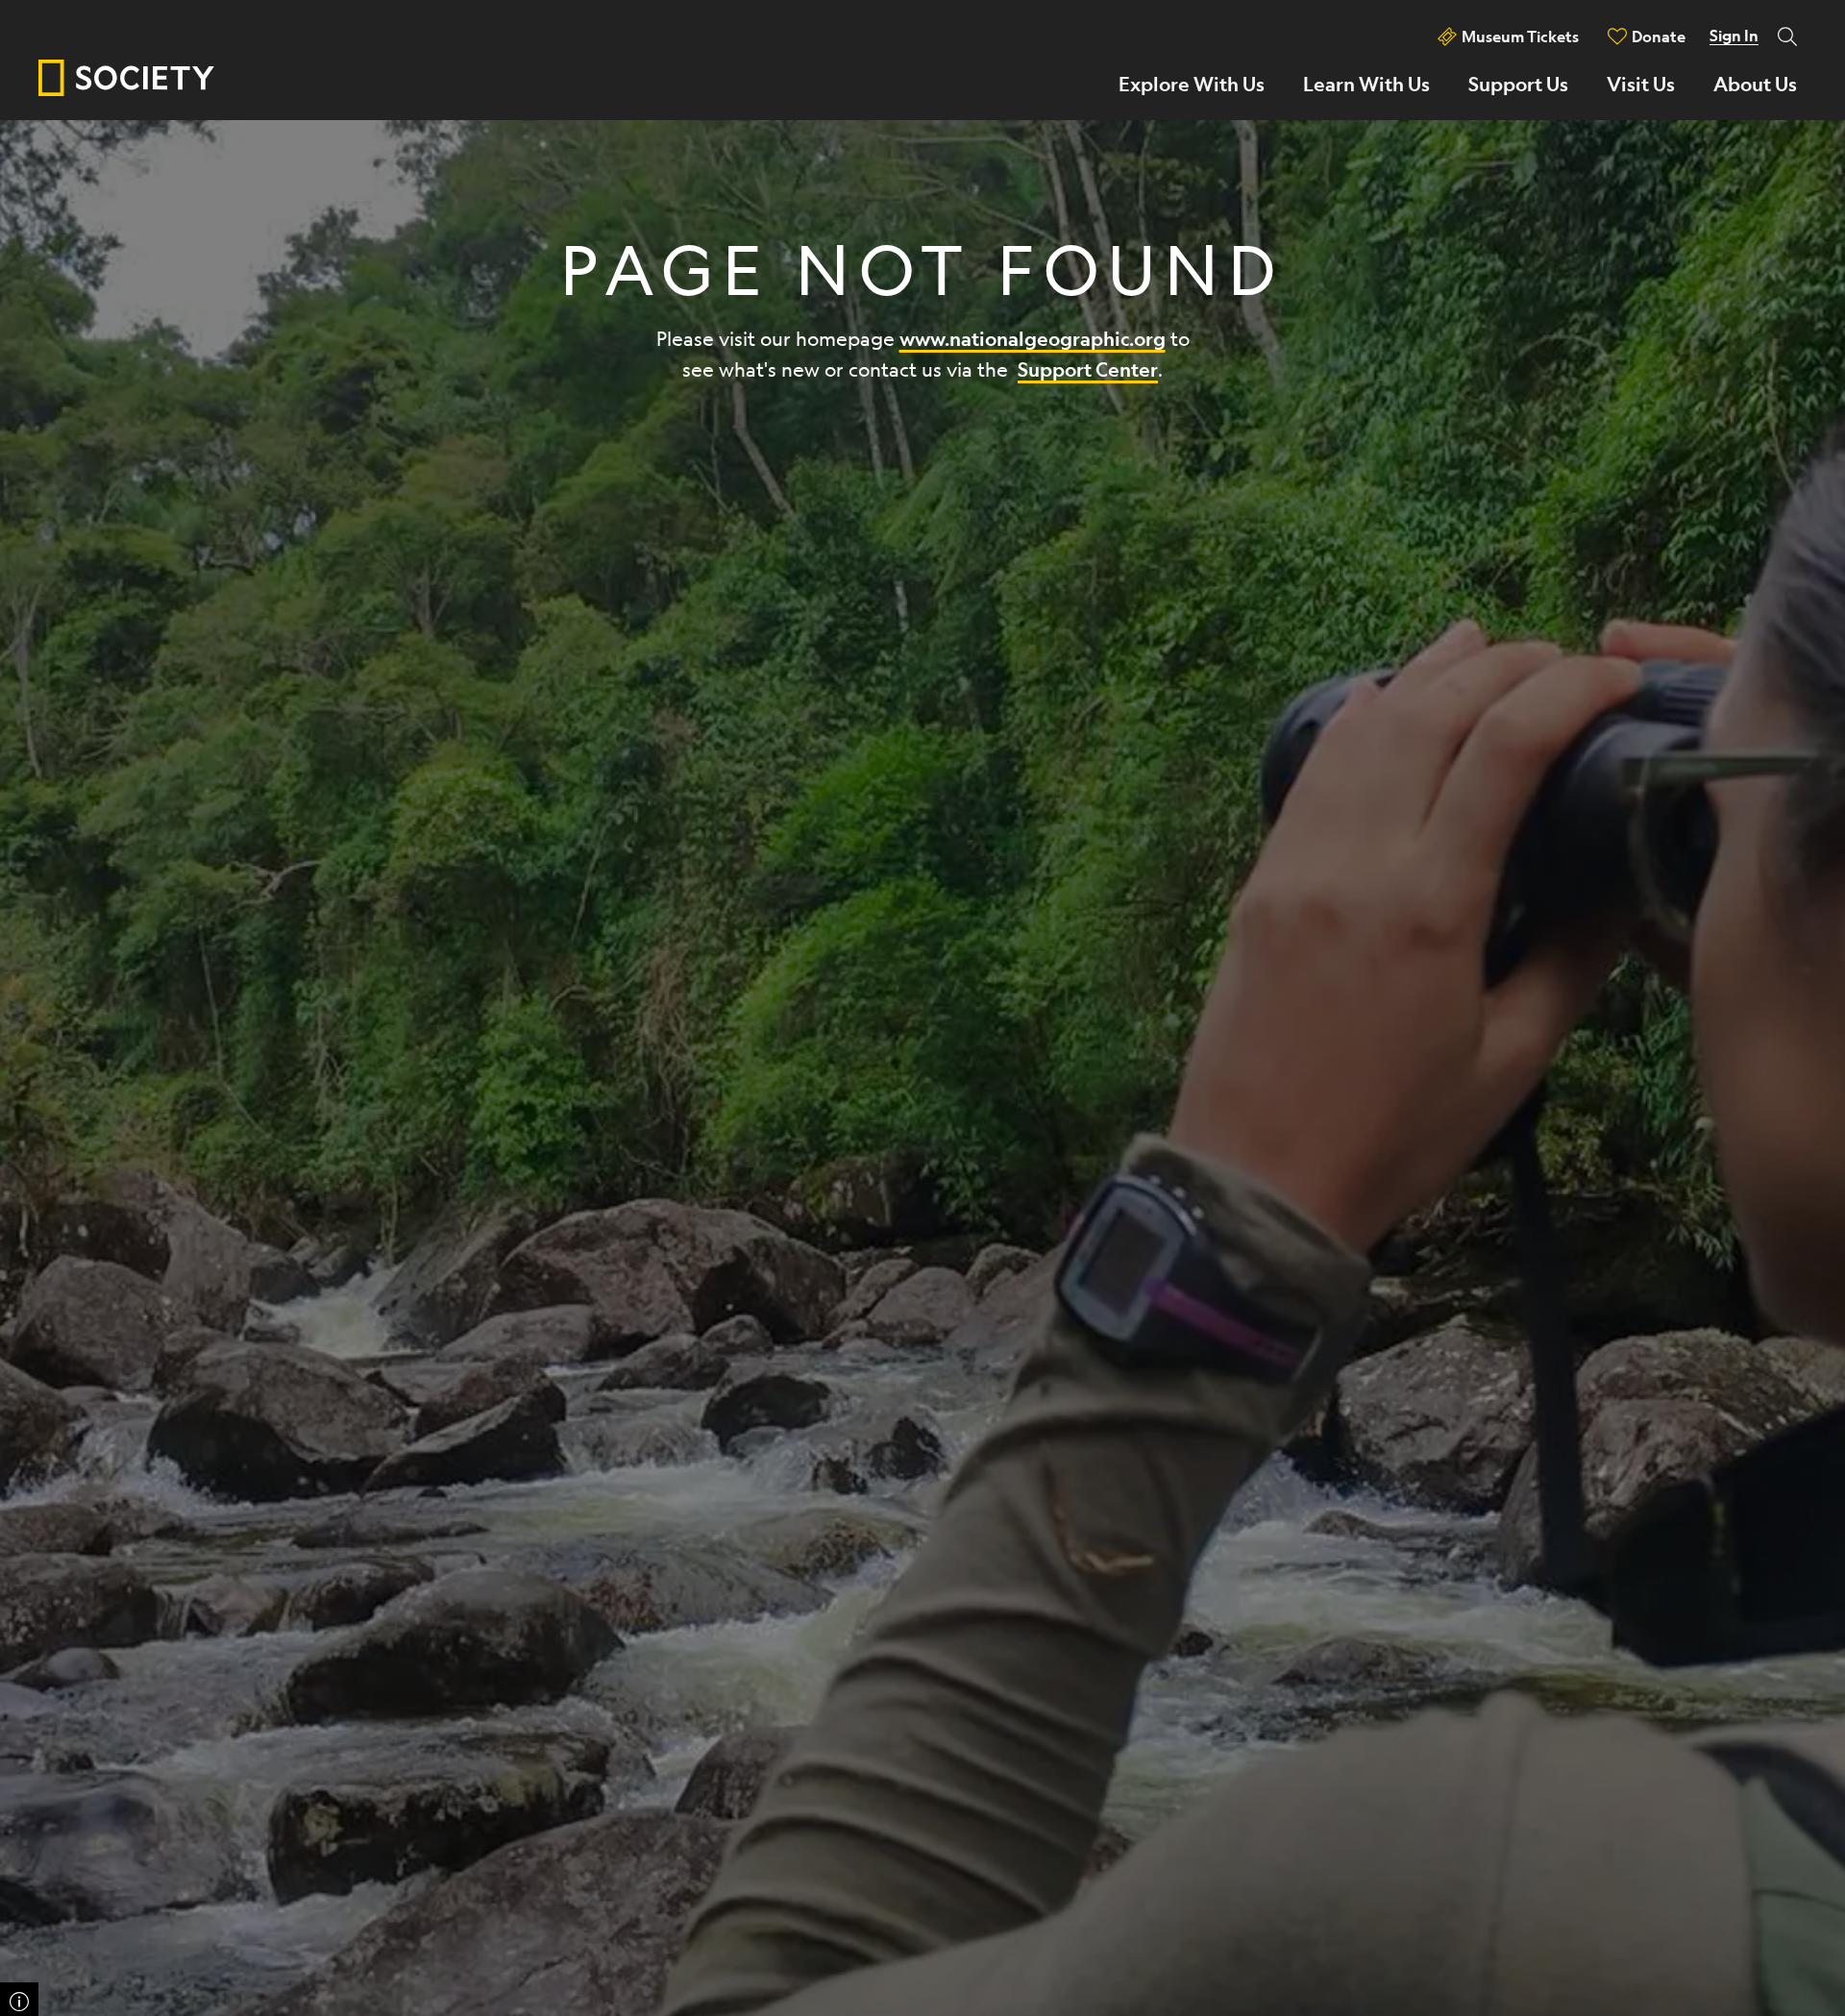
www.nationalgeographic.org (1033, 339)
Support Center (1088, 369)
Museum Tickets (1520, 36)
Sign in (1734, 36)
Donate (1659, 36)
